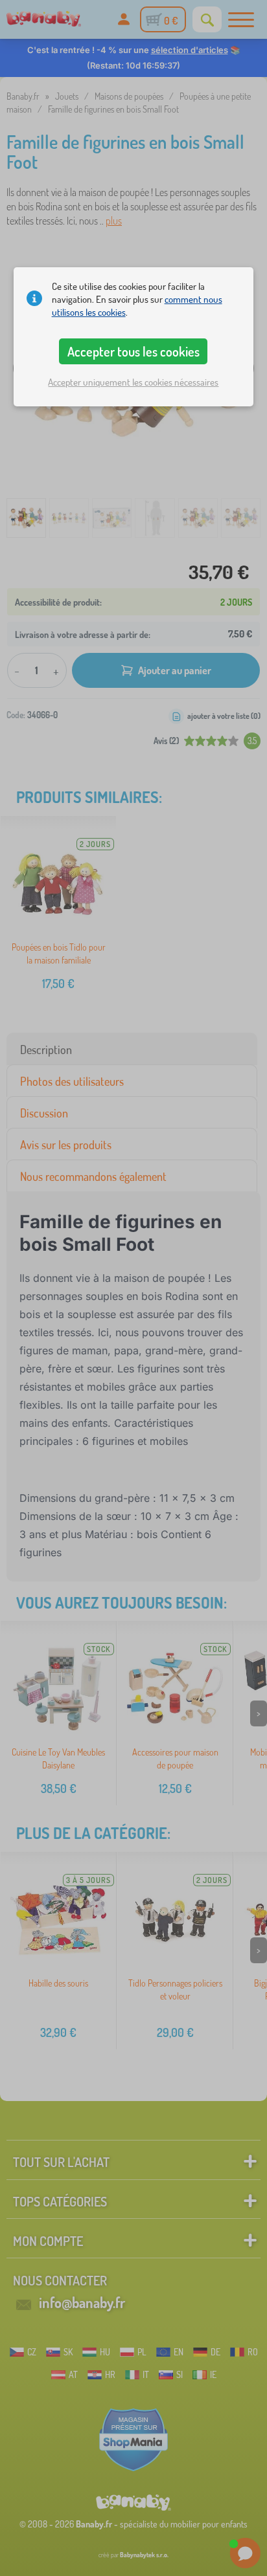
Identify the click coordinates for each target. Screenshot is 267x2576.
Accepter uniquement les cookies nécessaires (133, 382)
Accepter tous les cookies (133, 351)
